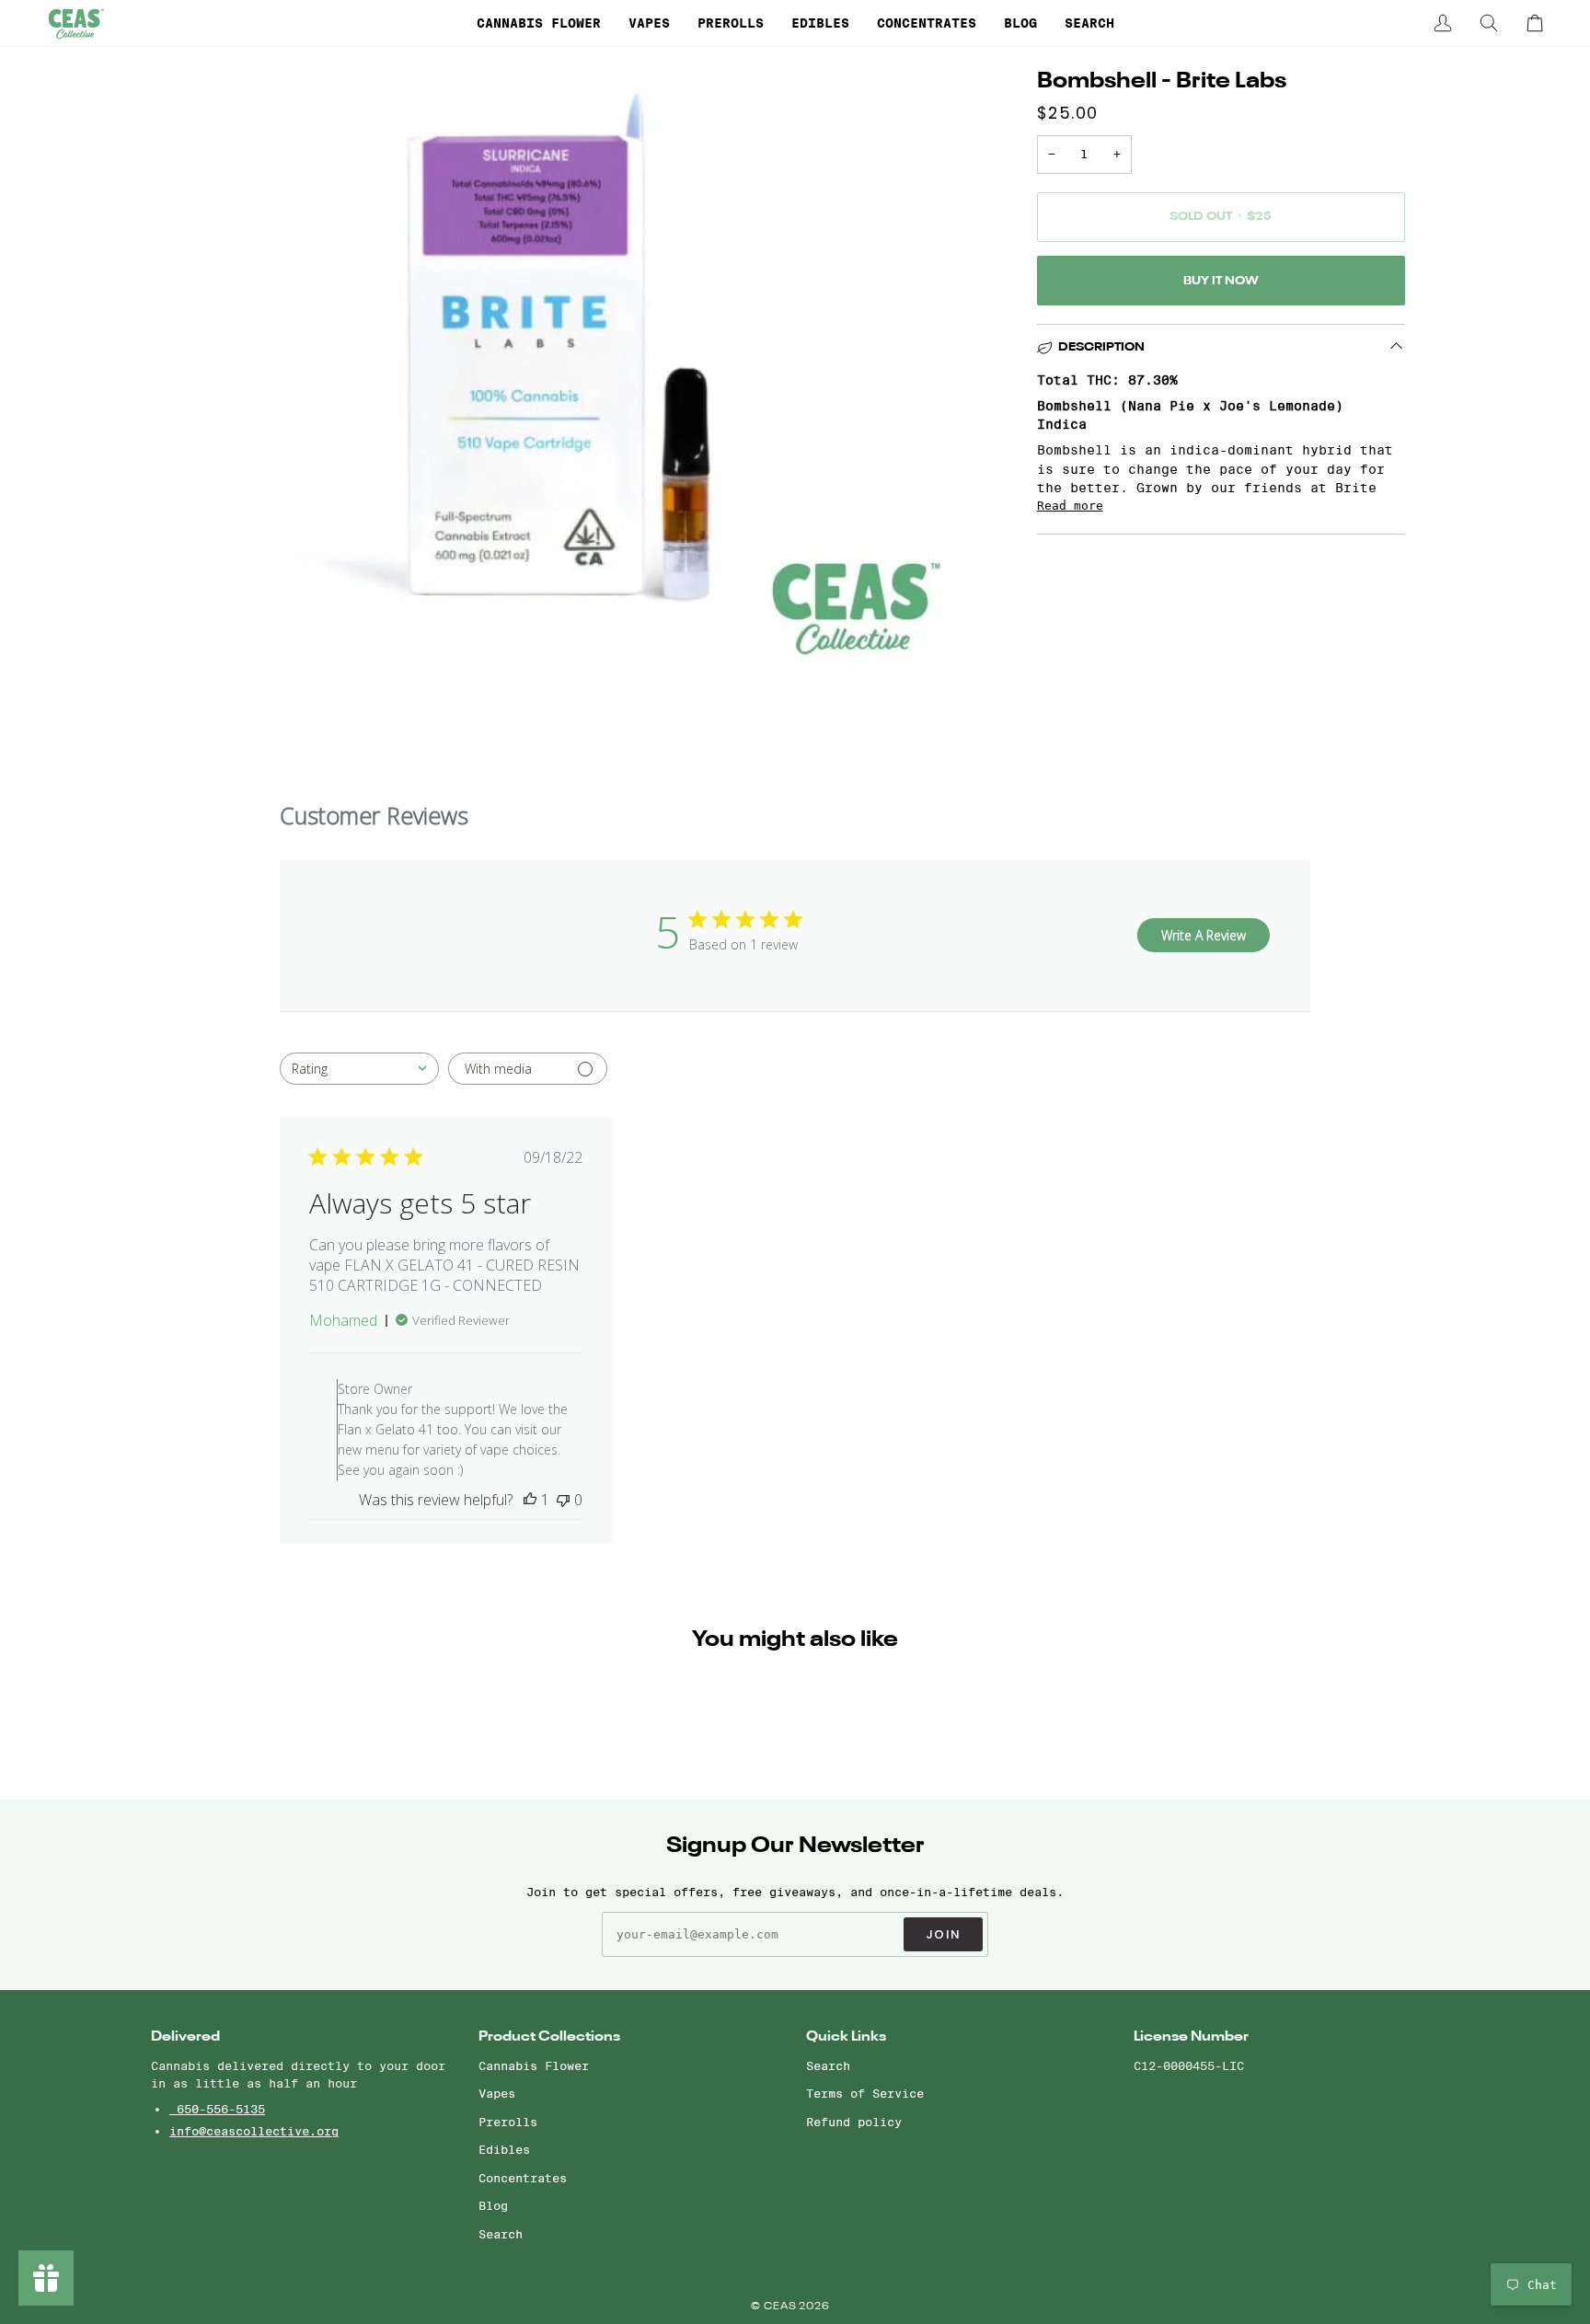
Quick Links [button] (846, 2036)
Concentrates (523, 2178)
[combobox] (359, 1069)
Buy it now (1221, 281)
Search (501, 2234)
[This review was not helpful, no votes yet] (563, 1500)
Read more (1070, 506)
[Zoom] (185, 637)
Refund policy (854, 2122)
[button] (539, 23)
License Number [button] (1191, 2036)
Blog (493, 2205)
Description (1101, 347)
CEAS (782, 2307)
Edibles (504, 2149)
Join (943, 1934)
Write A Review (1204, 935)
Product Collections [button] (549, 2036)
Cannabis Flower (534, 2065)
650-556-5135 (217, 2109)
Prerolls (508, 2122)
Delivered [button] (185, 2036)
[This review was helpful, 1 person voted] (530, 1500)
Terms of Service (865, 2093)
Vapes (497, 2093)
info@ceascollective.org (254, 2131)
